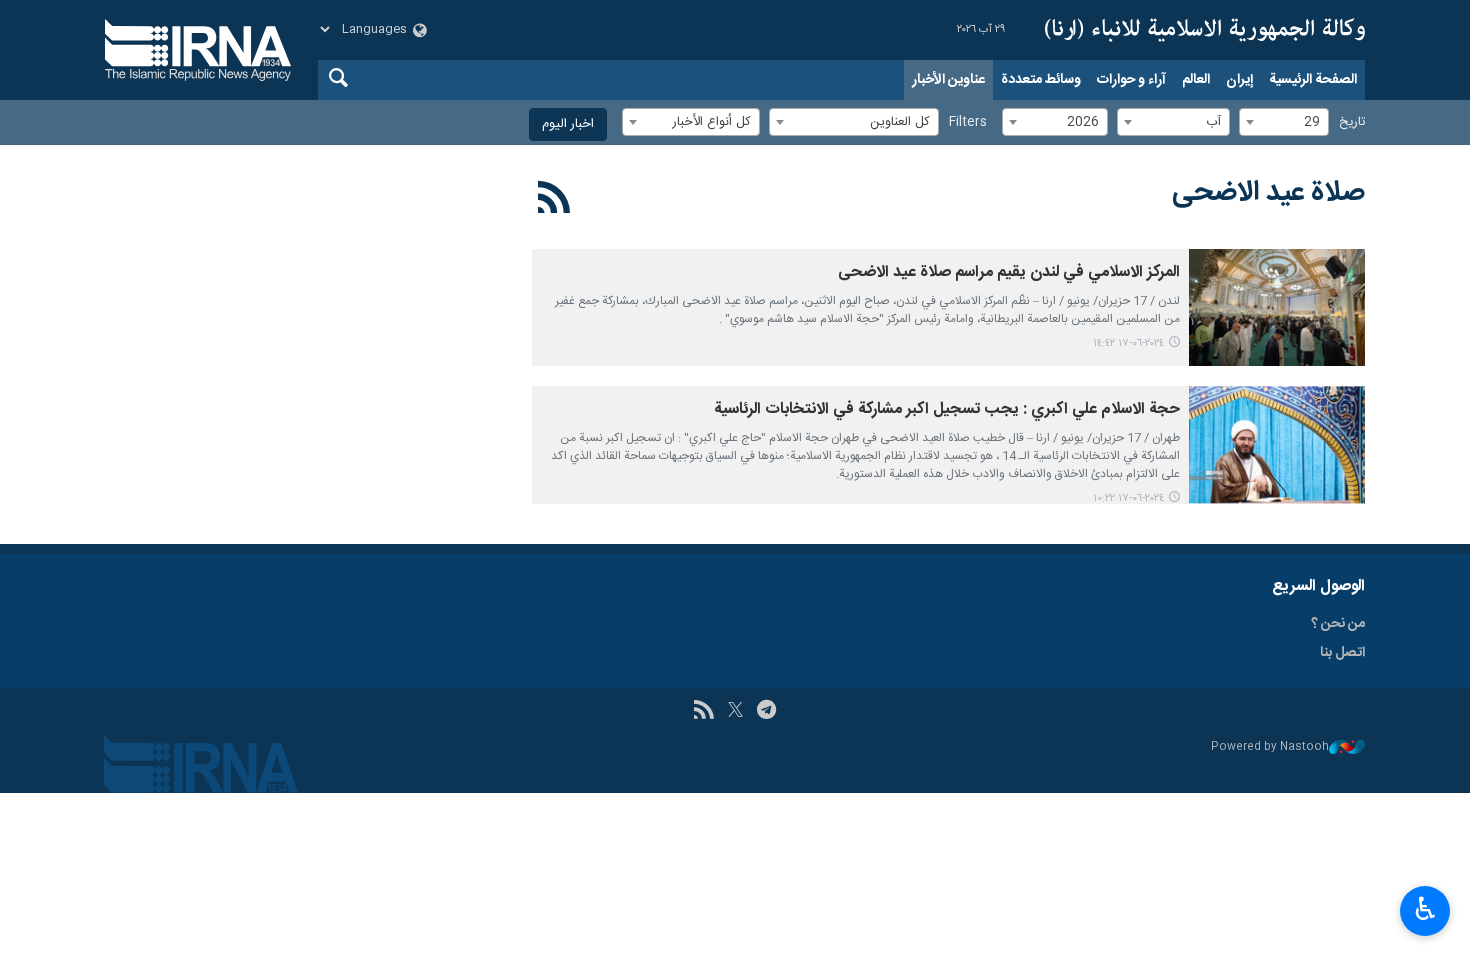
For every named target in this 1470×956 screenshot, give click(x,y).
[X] (735, 712)
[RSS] (554, 201)
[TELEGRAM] (766, 712)
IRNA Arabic (1205, 30)
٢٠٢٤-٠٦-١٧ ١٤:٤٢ (1128, 343)
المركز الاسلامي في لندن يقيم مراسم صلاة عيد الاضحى (1009, 272)
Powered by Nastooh (1270, 747)
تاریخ (1352, 122)
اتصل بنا (1342, 653)
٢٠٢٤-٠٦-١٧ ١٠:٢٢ (1128, 498)
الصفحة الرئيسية (1313, 80)
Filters (968, 122)
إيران (1239, 80)
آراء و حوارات (1131, 80)
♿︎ (1425, 909)
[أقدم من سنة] (1277, 307)
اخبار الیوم (568, 124)
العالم (1196, 80)
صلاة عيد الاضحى (1268, 193)
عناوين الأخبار (948, 80)
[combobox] (1284, 122)
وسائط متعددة (1041, 80)
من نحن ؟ (1338, 624)
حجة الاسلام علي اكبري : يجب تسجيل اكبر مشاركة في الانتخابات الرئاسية (947, 409)
